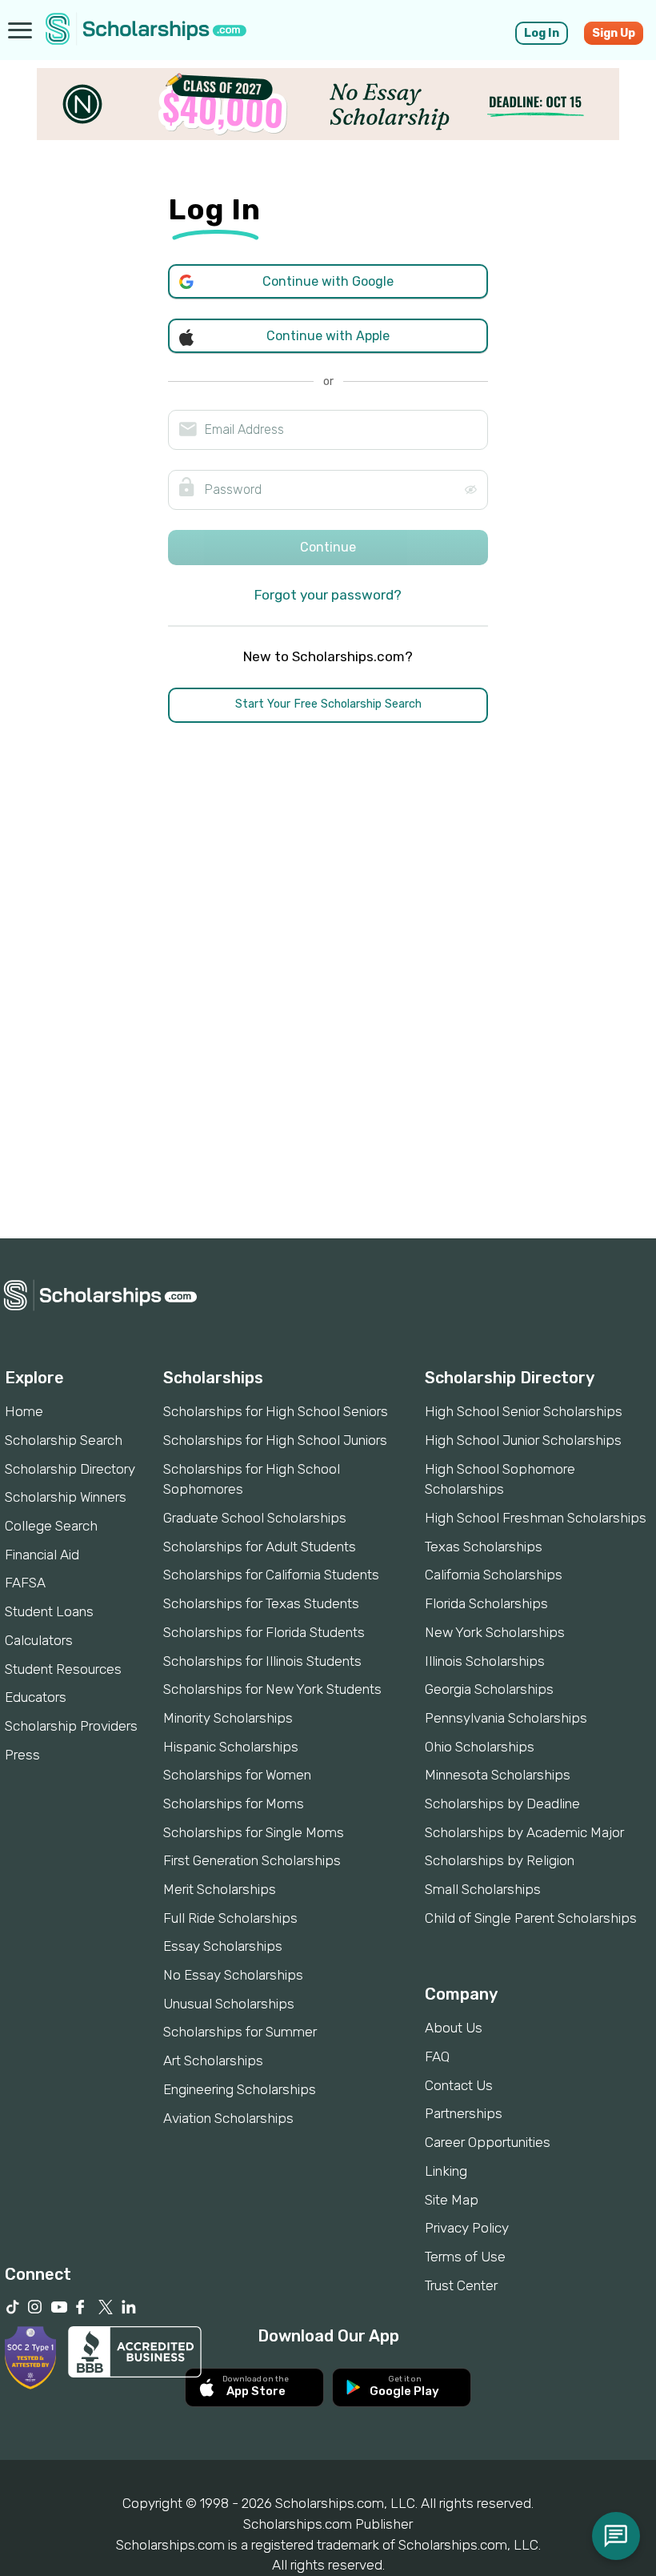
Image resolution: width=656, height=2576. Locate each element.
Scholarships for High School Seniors (276, 1411)
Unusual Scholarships (229, 2004)
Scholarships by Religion (500, 1860)
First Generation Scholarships (252, 1860)
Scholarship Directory (70, 1469)
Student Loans (49, 1611)
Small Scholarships (483, 1889)
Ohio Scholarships (480, 1747)
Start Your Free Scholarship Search (328, 704)
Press (22, 1755)
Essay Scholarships (223, 1946)
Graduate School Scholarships (255, 1518)
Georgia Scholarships (489, 1689)
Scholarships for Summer (240, 2032)
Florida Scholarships (486, 1603)
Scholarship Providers (71, 1726)
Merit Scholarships (220, 1889)
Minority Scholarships (228, 1718)
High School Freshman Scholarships (536, 1518)
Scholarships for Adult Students (260, 1547)
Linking (446, 2171)
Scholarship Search (64, 1440)
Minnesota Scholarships (498, 1775)
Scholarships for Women (237, 1775)
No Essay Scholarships (233, 1975)
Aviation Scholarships (228, 2118)
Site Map (452, 2200)
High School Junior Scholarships (523, 1440)
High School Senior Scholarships (524, 1411)
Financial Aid (42, 1555)
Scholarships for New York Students (272, 1689)
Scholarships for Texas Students (261, 1603)
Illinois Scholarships (485, 1661)
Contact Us (459, 2085)
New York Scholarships (495, 1632)
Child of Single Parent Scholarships (531, 1918)
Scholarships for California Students (271, 1575)
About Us (454, 2028)
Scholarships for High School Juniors (275, 1440)
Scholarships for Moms (234, 1804)
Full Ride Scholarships (230, 1918)
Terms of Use (465, 2257)
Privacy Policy (467, 2228)
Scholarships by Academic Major (524, 1832)
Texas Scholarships (484, 1547)
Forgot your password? (328, 595)
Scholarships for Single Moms (254, 1832)
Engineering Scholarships (240, 2089)
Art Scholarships (213, 2060)
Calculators (39, 1640)
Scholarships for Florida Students (264, 1632)
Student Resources (63, 1669)
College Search (51, 1526)
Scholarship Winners (66, 1497)
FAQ (437, 2056)
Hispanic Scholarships (231, 1747)
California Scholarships (494, 1575)
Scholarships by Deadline (502, 1804)
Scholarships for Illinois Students (262, 1661)
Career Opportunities (488, 2142)
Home (24, 1411)
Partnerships (464, 2113)
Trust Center (461, 2285)
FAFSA (25, 1583)
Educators (36, 1697)
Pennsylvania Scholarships (506, 1718)
